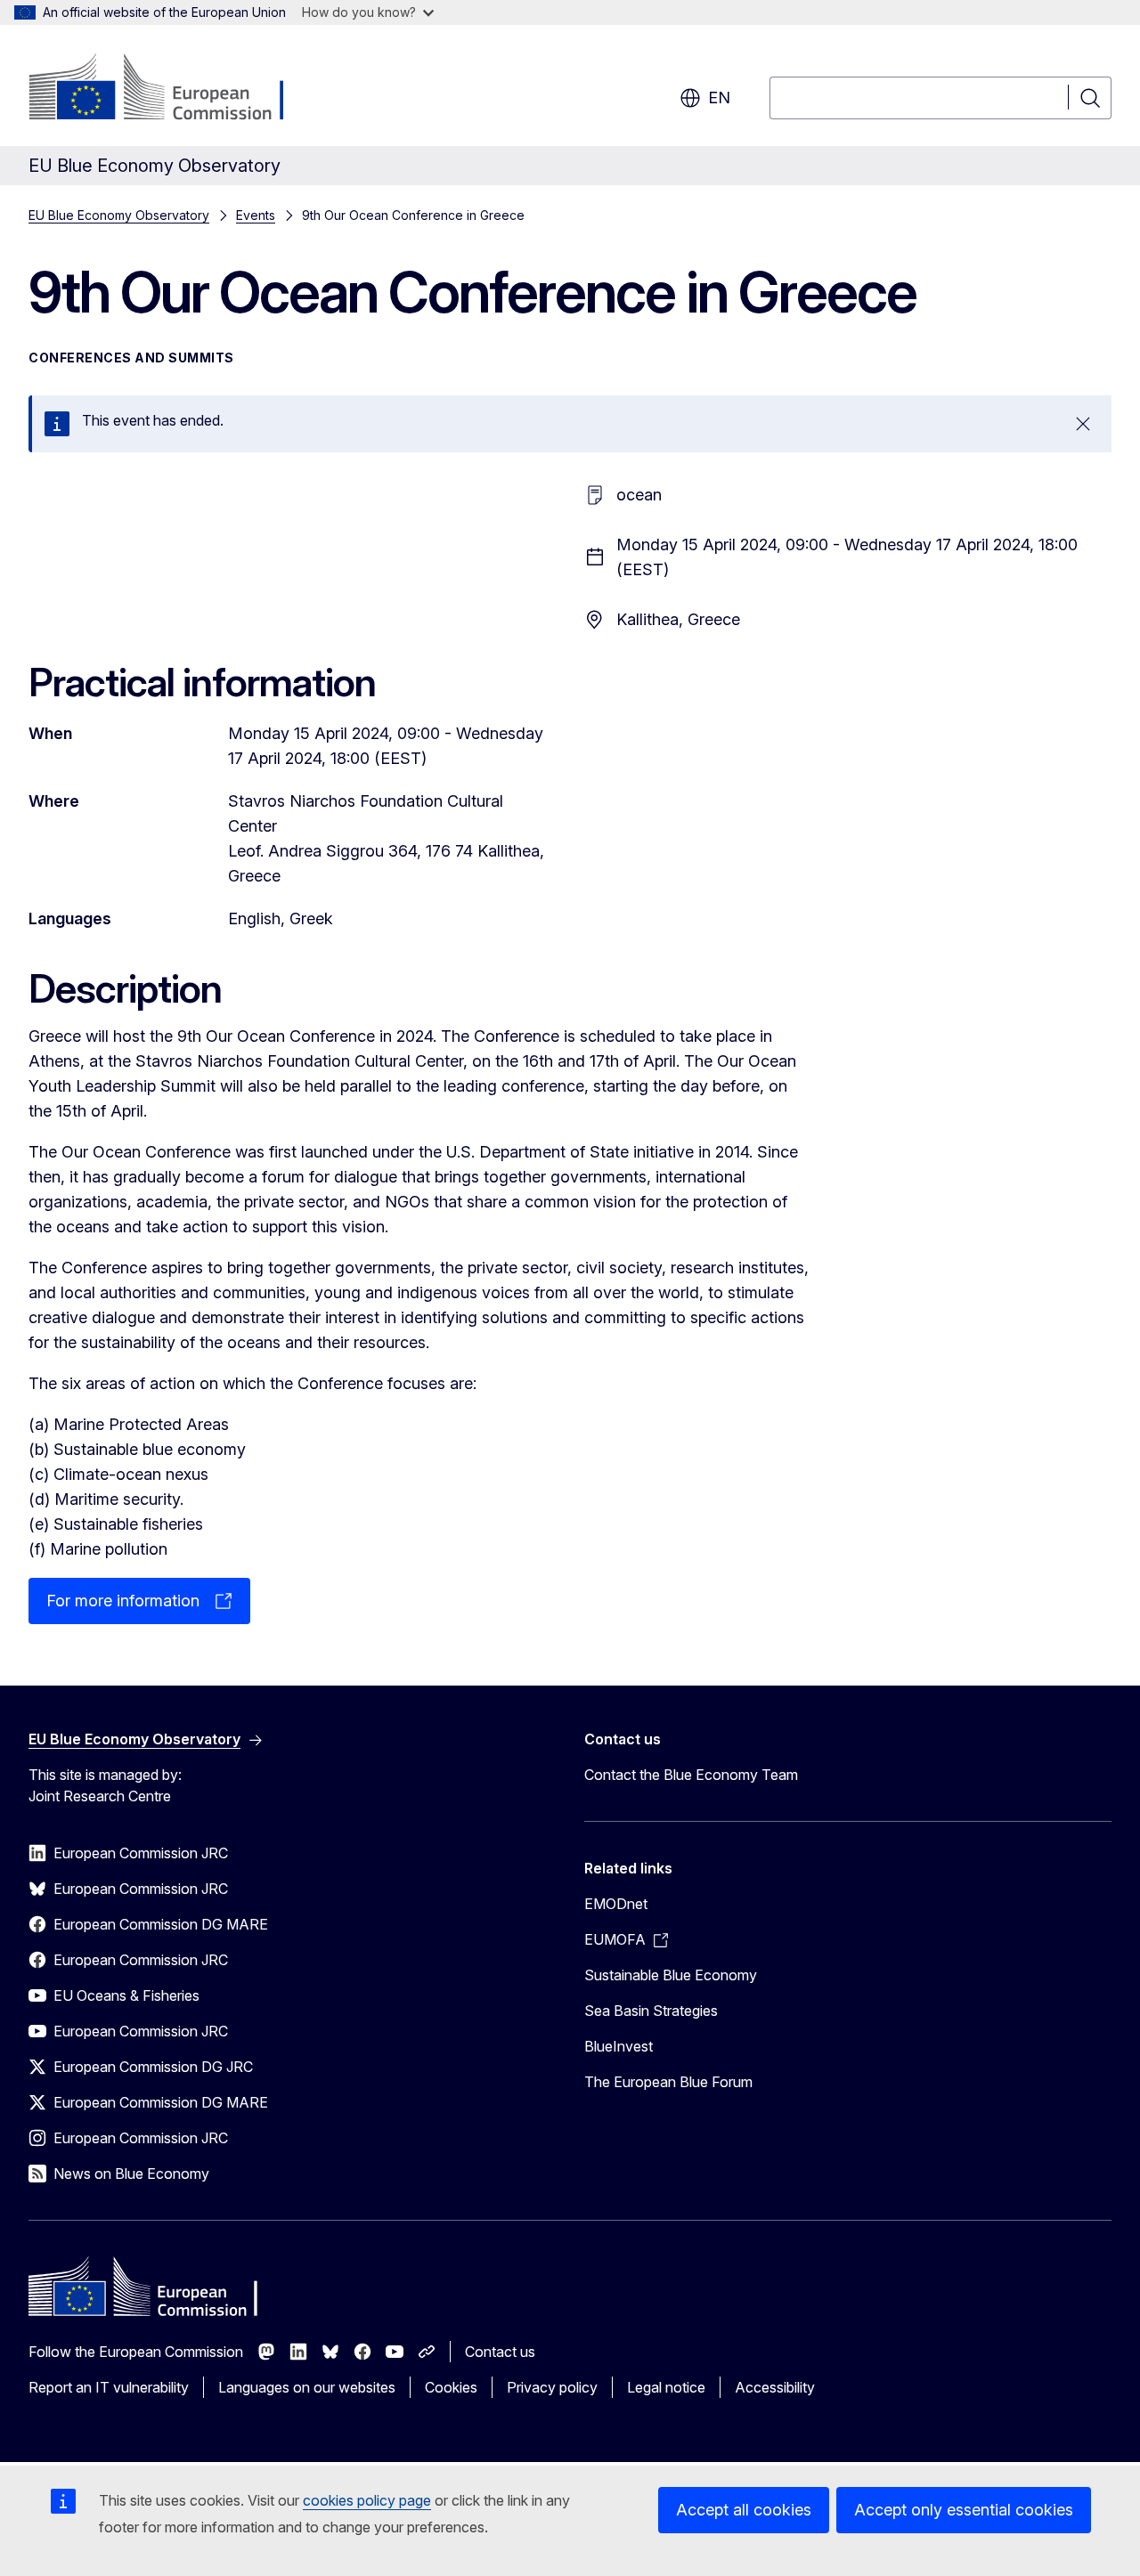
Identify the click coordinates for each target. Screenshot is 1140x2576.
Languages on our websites (307, 2387)
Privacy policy (552, 2387)
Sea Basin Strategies (651, 2011)
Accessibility (775, 2387)
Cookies (451, 2387)
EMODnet (616, 1904)
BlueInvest (619, 2046)
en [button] (719, 98)
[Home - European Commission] (172, 89)
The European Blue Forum (668, 2082)
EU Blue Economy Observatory (119, 215)
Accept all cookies (744, 2510)
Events (256, 215)
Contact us (500, 2352)
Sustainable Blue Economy (671, 1975)
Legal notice (666, 2387)
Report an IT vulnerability (109, 2387)
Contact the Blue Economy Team (691, 1775)
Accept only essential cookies (964, 2510)
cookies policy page (367, 2500)
